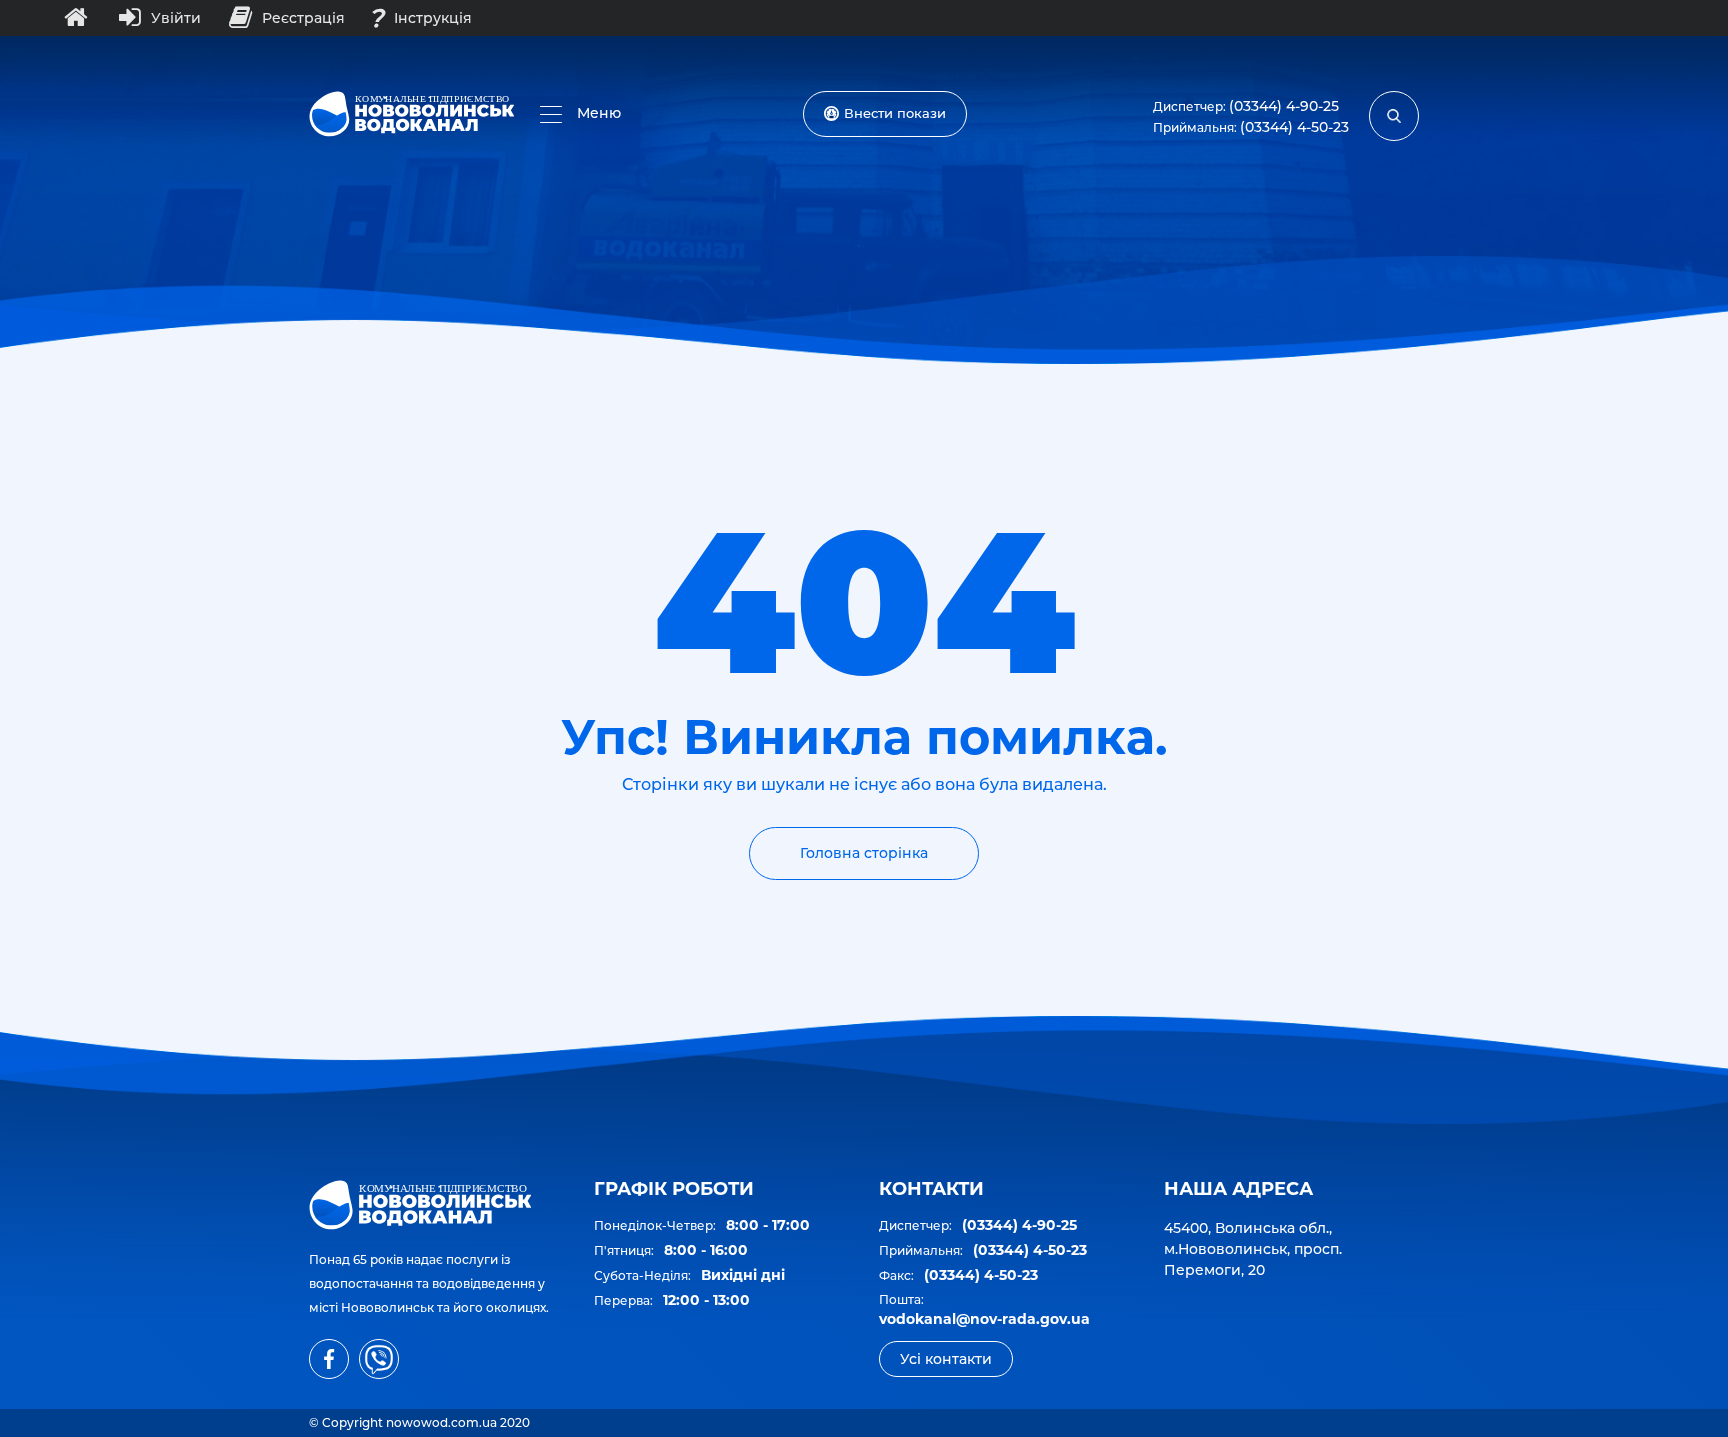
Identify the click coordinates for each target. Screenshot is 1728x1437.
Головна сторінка (864, 853)
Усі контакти (946, 1359)
